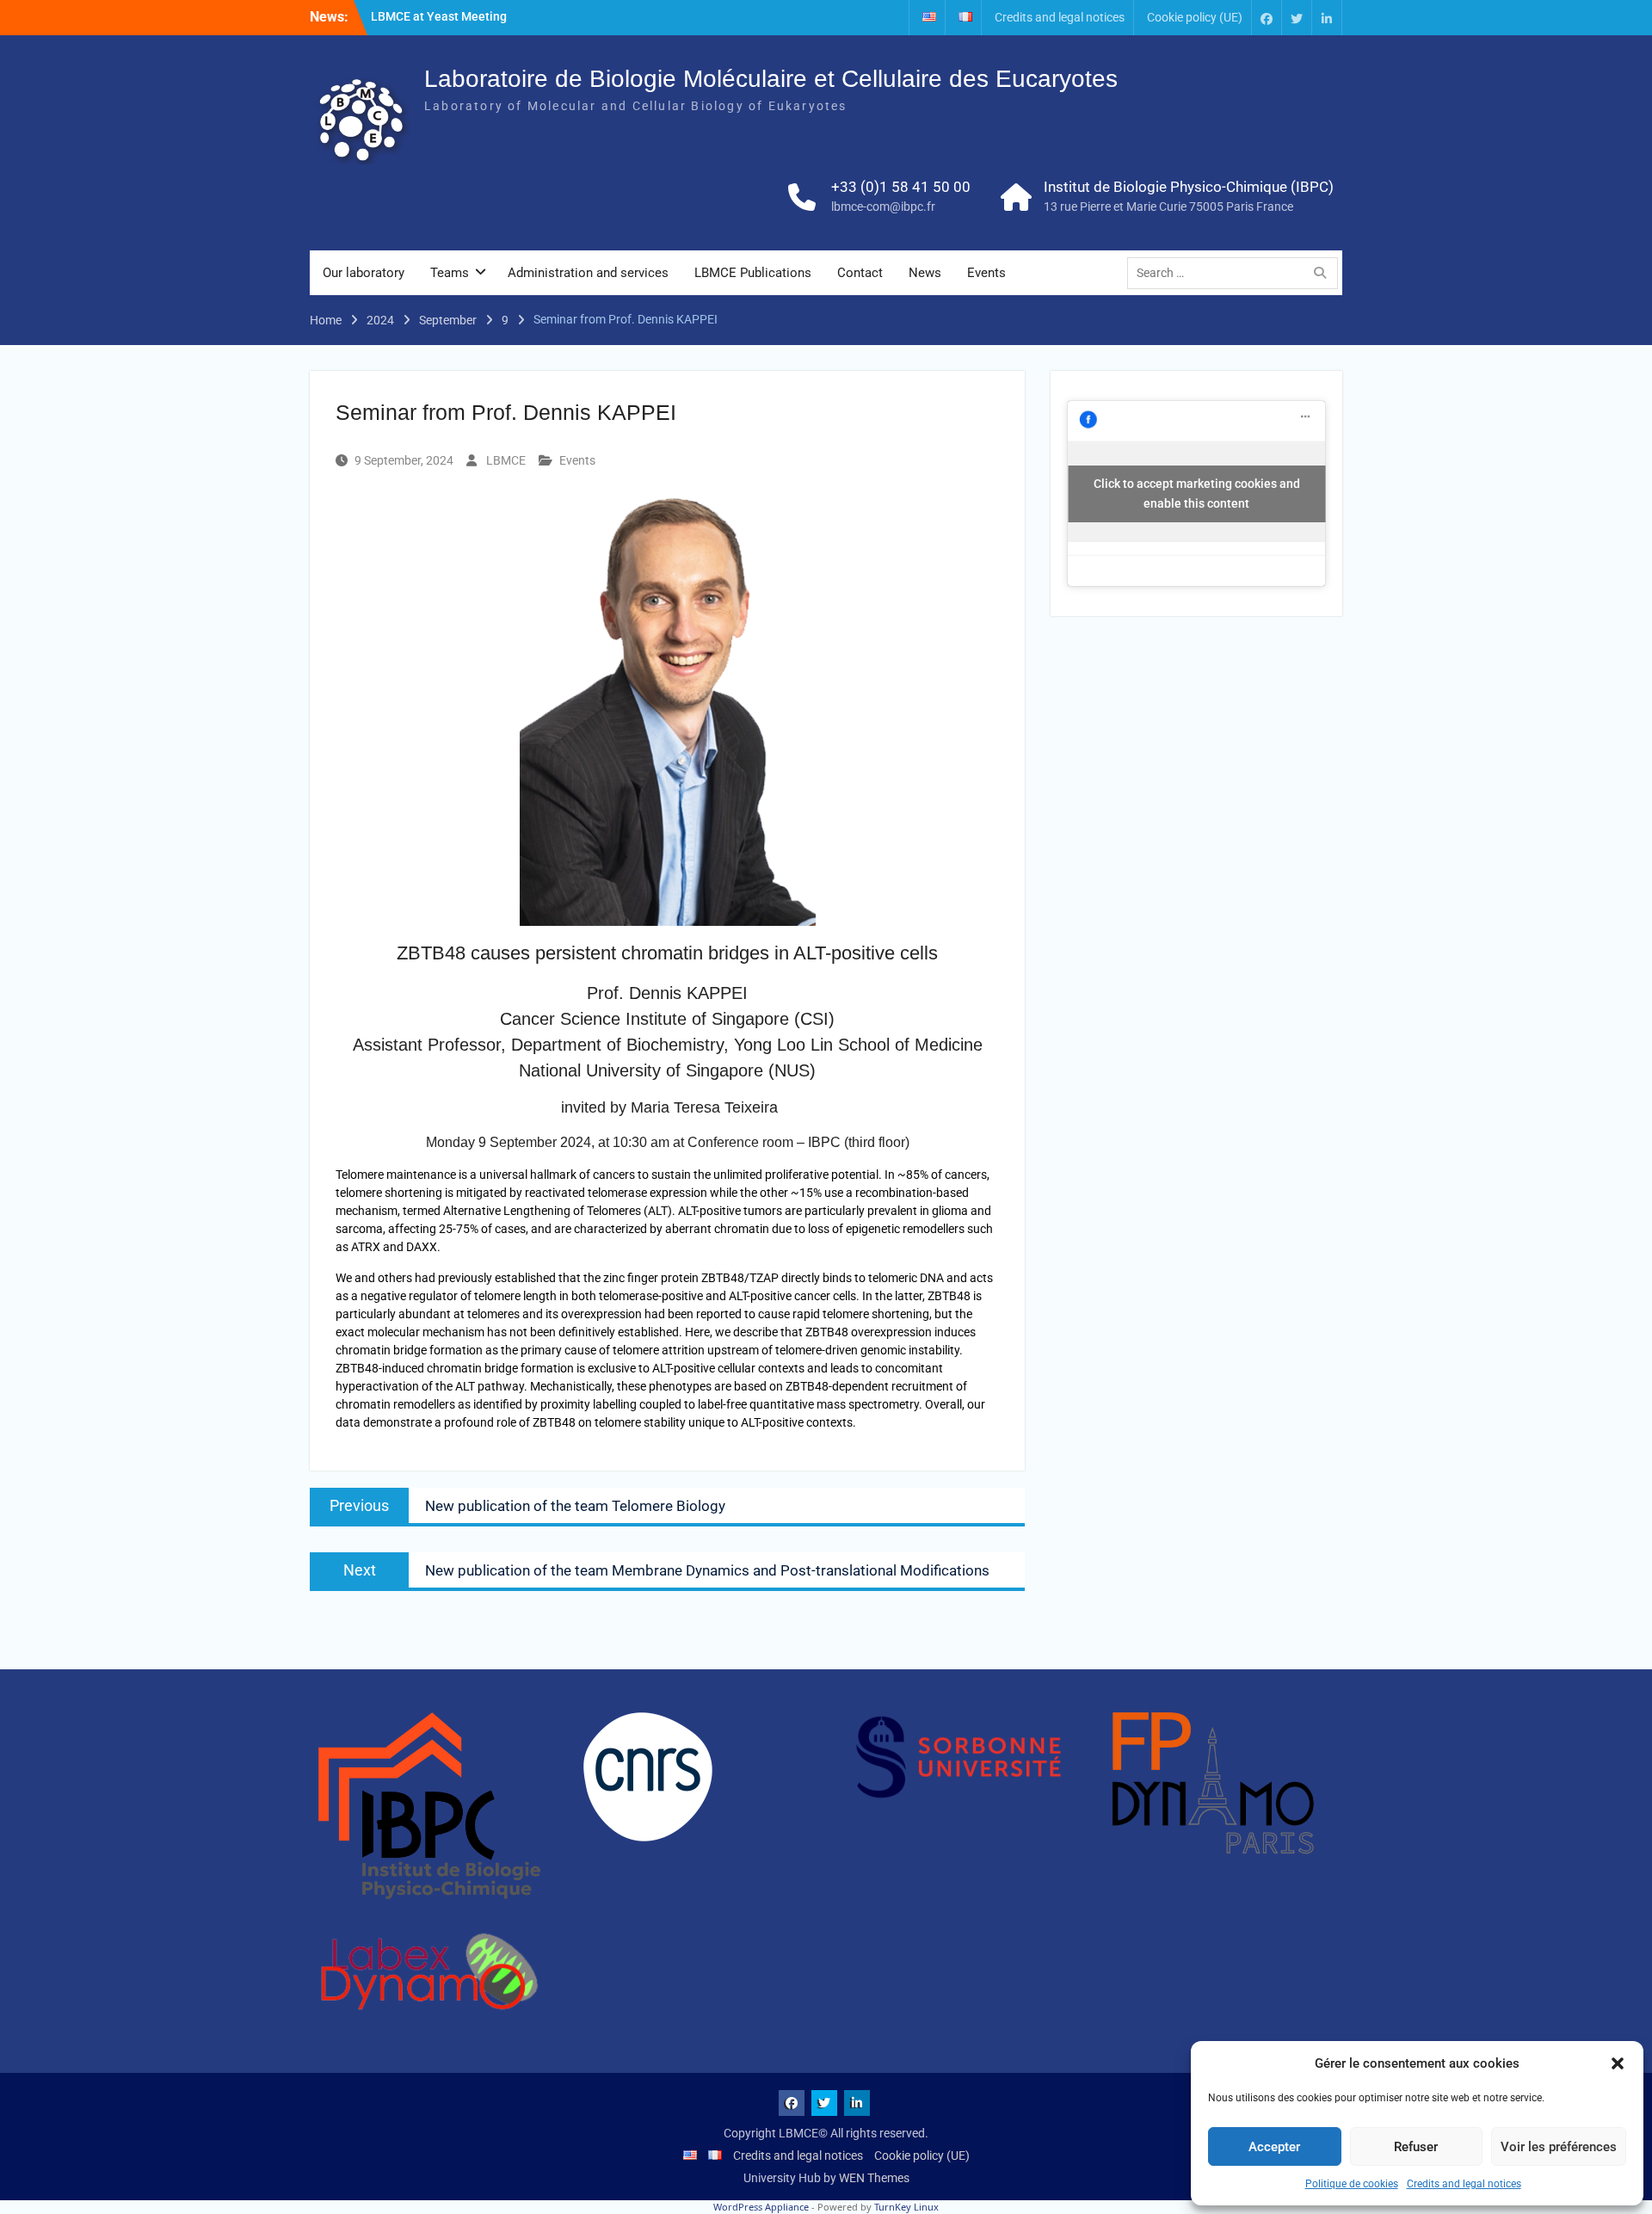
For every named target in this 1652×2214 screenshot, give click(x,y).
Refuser (1416, 2147)
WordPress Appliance (761, 2207)
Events (986, 273)
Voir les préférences (1559, 2147)
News (925, 273)
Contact (860, 273)
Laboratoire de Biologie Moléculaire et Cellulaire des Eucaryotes (771, 79)
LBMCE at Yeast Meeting (439, 16)
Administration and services (588, 273)
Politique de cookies (1352, 2184)
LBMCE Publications (753, 273)
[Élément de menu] (1267, 18)
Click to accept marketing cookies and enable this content (1197, 493)
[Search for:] (1237, 273)
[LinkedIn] (1327, 18)
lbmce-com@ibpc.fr (883, 207)
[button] (1618, 2063)
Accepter (1274, 2147)
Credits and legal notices (1464, 2184)
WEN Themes (874, 2178)
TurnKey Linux (906, 2207)
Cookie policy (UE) (1195, 17)
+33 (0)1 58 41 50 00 (901, 187)
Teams (450, 273)
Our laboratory (364, 273)
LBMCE (506, 460)
